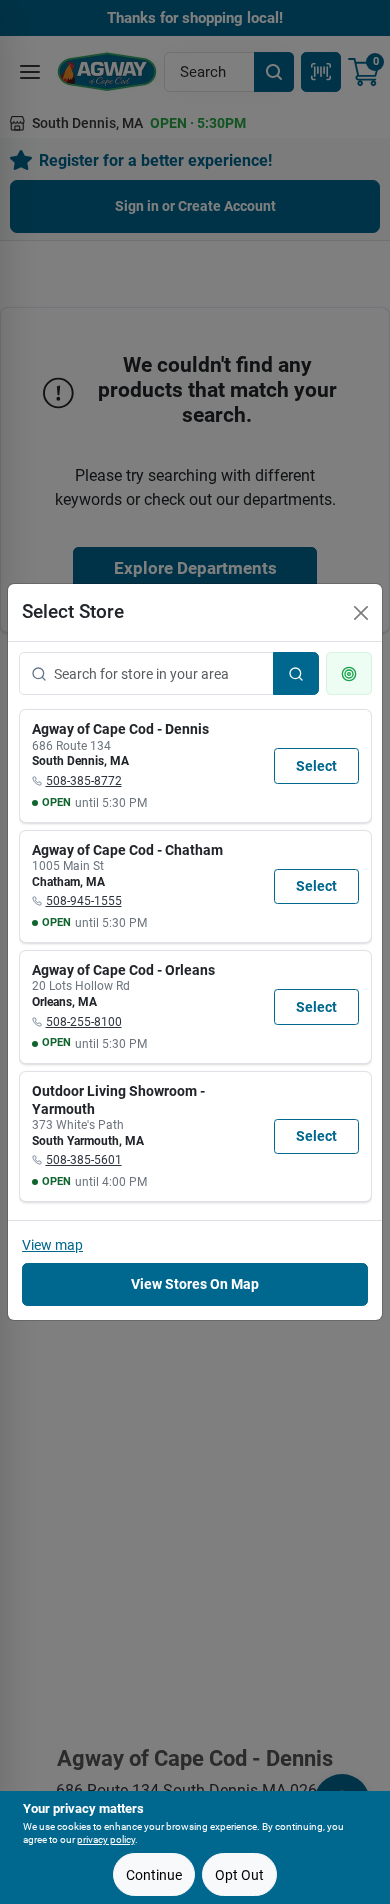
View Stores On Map (195, 1284)
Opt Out (239, 1875)
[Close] (361, 613)
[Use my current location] (349, 673)
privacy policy (106, 1839)
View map (52, 1245)
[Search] (296, 673)
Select (316, 766)
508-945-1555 (84, 901)
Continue (154, 1875)
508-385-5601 (84, 1160)
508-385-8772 (84, 781)
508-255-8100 (84, 1022)
